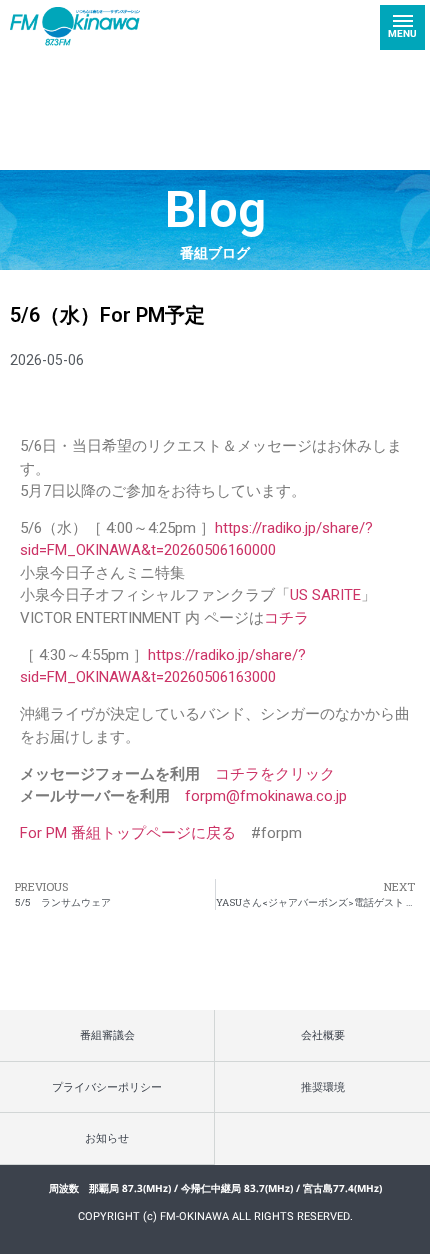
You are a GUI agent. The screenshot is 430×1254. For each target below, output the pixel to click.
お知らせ (107, 1137)
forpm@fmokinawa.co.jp (266, 796)
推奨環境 (323, 1086)
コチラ (286, 618)
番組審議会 (107, 1034)
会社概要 (323, 1034)
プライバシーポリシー (107, 1086)
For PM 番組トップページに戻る (128, 833)
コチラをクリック (275, 774)
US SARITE (325, 595)
